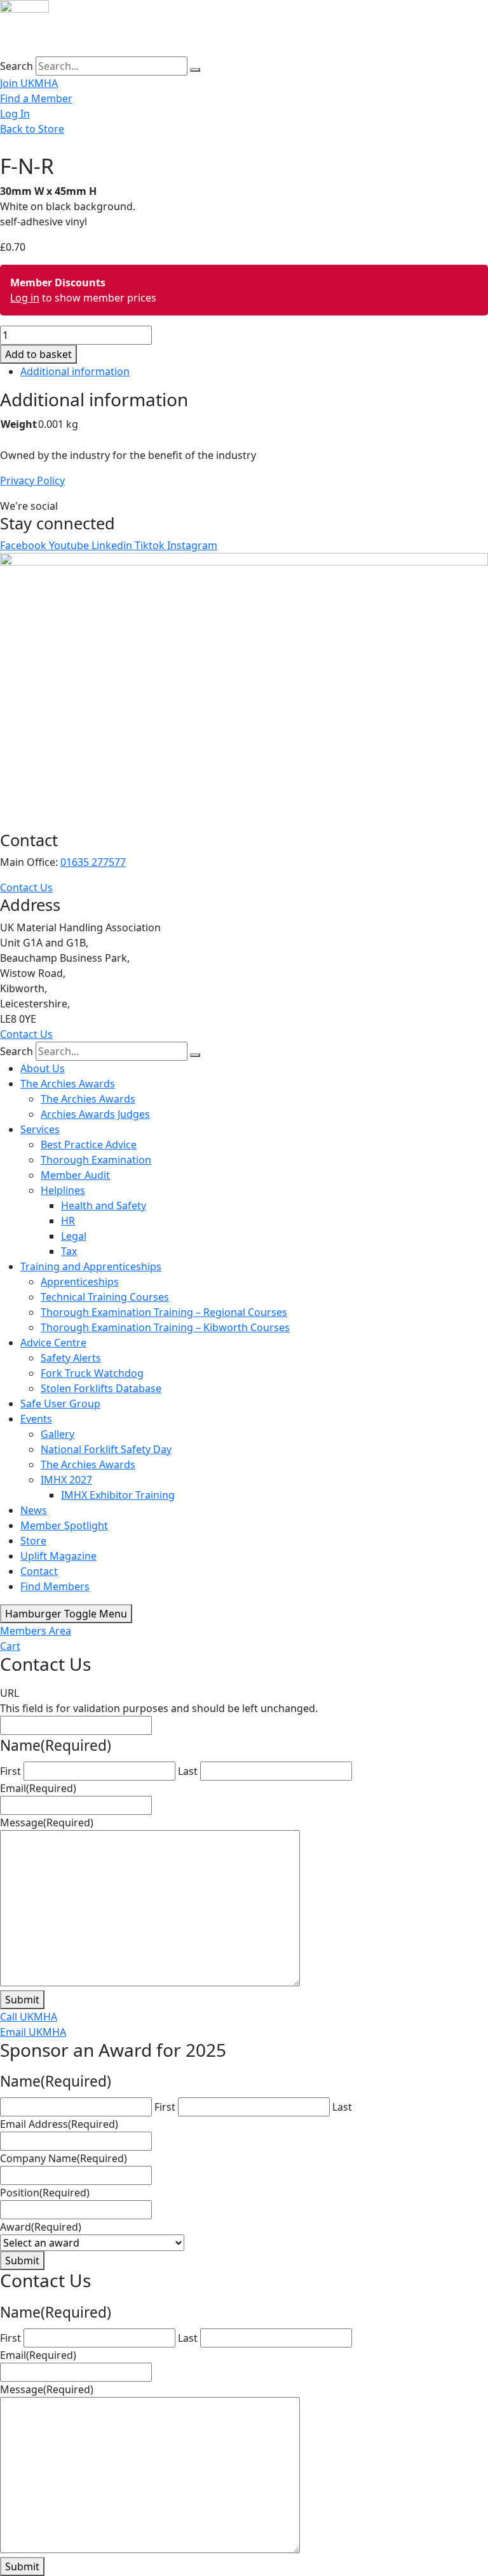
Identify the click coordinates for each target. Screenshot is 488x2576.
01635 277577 (93, 862)
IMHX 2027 (66, 1480)
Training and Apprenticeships (91, 1266)
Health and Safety (104, 1205)
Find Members (55, 1586)
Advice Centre (53, 1343)
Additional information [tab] (75, 371)
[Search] (195, 70)
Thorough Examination (96, 1160)
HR (68, 1221)
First (10, 1771)
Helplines (63, 1190)
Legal (74, 1236)
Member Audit (75, 1175)
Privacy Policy (32, 481)
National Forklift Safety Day (106, 1449)
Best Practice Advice (89, 1145)
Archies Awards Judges (95, 1114)
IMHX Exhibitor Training (118, 1495)
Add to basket (38, 354)
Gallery (58, 1434)
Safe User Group (60, 1404)
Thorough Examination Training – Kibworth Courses (165, 1327)
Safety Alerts (71, 1358)
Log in (25, 298)
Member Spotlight (64, 1525)
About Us (43, 1068)
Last (188, 1771)
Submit (22, 2000)
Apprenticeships (80, 1282)
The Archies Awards (68, 1084)
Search (17, 66)
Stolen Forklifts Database (101, 1388)
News (34, 1510)
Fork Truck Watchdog (92, 1373)
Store (33, 1541)
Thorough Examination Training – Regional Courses (164, 1312)
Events (36, 1419)
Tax (69, 1251)
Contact (39, 1571)
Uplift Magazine (58, 1556)
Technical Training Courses (105, 1297)
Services (40, 1129)
